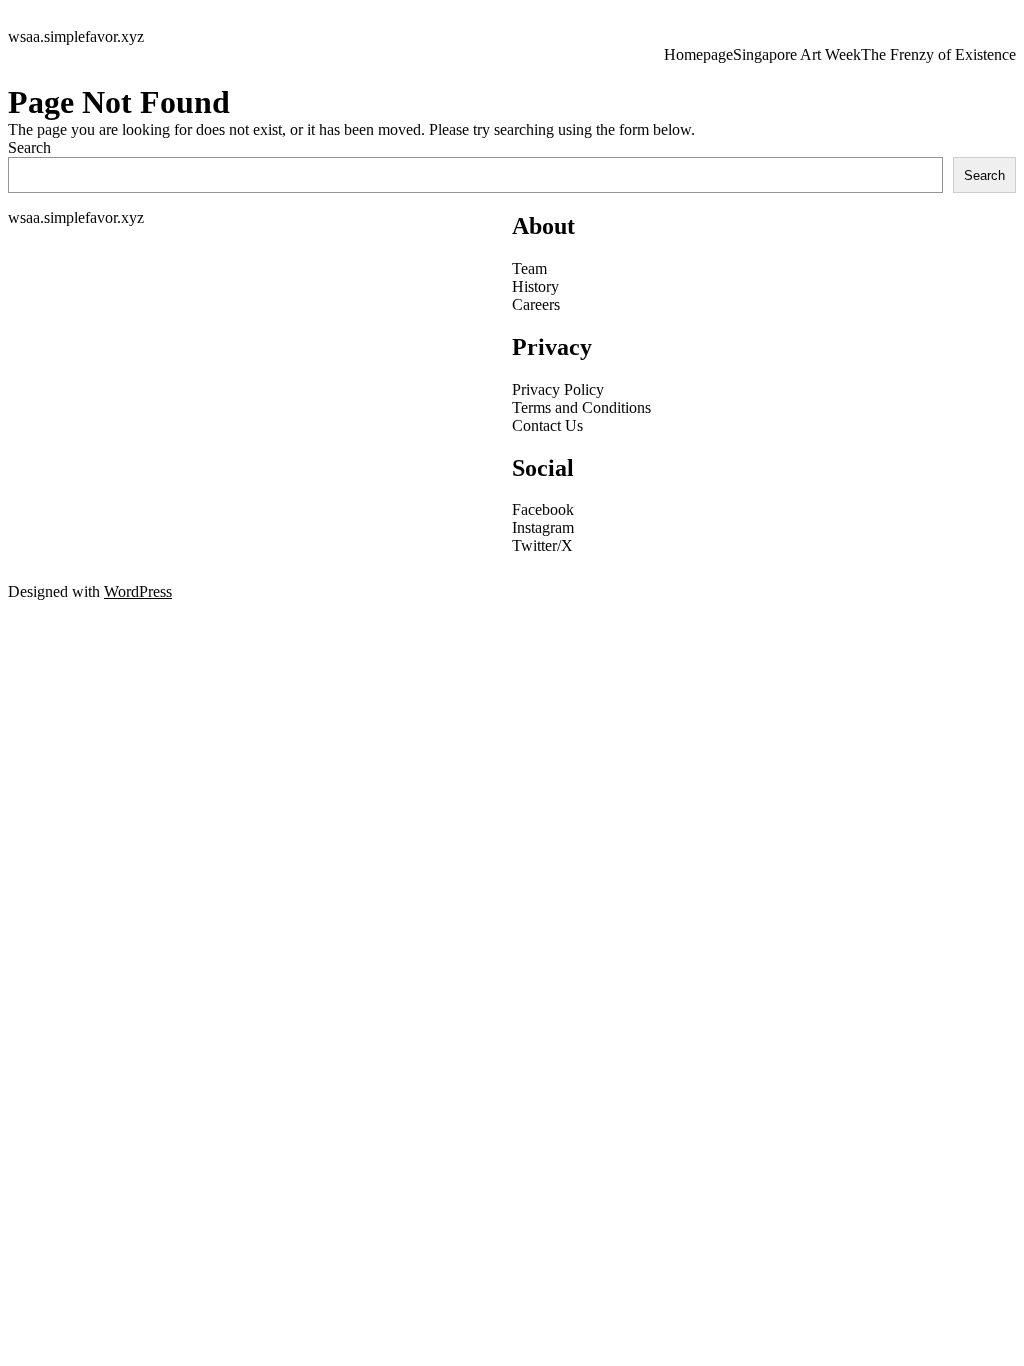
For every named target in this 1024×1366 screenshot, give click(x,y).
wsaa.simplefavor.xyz (76, 36)
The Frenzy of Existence (938, 54)
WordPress (138, 591)
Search (29, 147)
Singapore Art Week (797, 54)
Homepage (698, 54)
